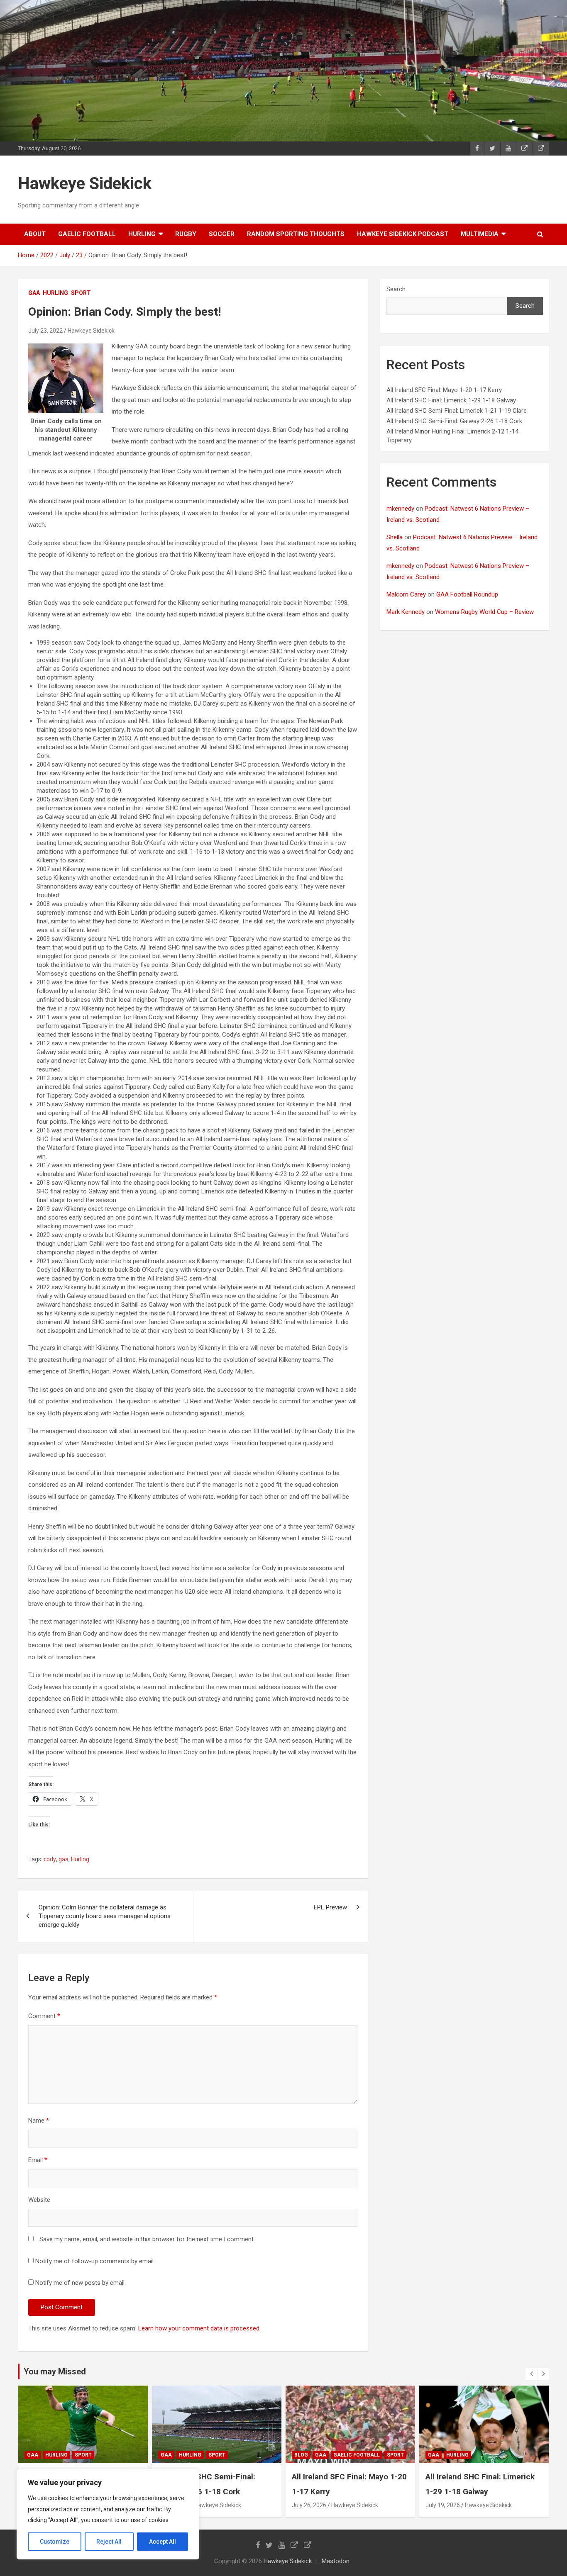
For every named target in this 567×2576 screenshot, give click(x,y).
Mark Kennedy (406, 612)
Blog (301, 2455)
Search (396, 289)
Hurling (80, 1859)
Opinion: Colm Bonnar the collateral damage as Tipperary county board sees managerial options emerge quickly (105, 1916)
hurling (142, 234)
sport (81, 293)
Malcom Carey (406, 594)
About (35, 234)
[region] (108, 2514)
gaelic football (87, 234)
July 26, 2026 (309, 2505)
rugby (186, 234)
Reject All (109, 2542)
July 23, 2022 (45, 331)
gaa (34, 293)
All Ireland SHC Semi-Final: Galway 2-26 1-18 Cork (454, 421)
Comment (44, 2016)
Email (38, 2160)
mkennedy (400, 509)
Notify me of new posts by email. (81, 2283)
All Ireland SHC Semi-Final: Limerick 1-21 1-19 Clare (457, 411)
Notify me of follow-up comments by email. (95, 2261)
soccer (222, 234)
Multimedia (480, 234)
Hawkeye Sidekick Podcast (403, 234)
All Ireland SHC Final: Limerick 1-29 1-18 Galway (451, 400)
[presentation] (531, 2374)
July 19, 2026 (443, 2505)
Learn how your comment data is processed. (199, 2328)
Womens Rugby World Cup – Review (484, 612)
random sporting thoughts (296, 234)
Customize (55, 2542)
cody (50, 1859)
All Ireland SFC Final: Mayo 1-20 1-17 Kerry (444, 390)
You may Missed (55, 2371)
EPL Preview (330, 1907)
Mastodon (336, 2561)
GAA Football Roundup (467, 594)
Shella (395, 537)
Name (39, 2121)
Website (39, 2200)
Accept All (163, 2542)
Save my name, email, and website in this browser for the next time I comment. (147, 2239)
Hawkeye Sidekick (85, 184)
